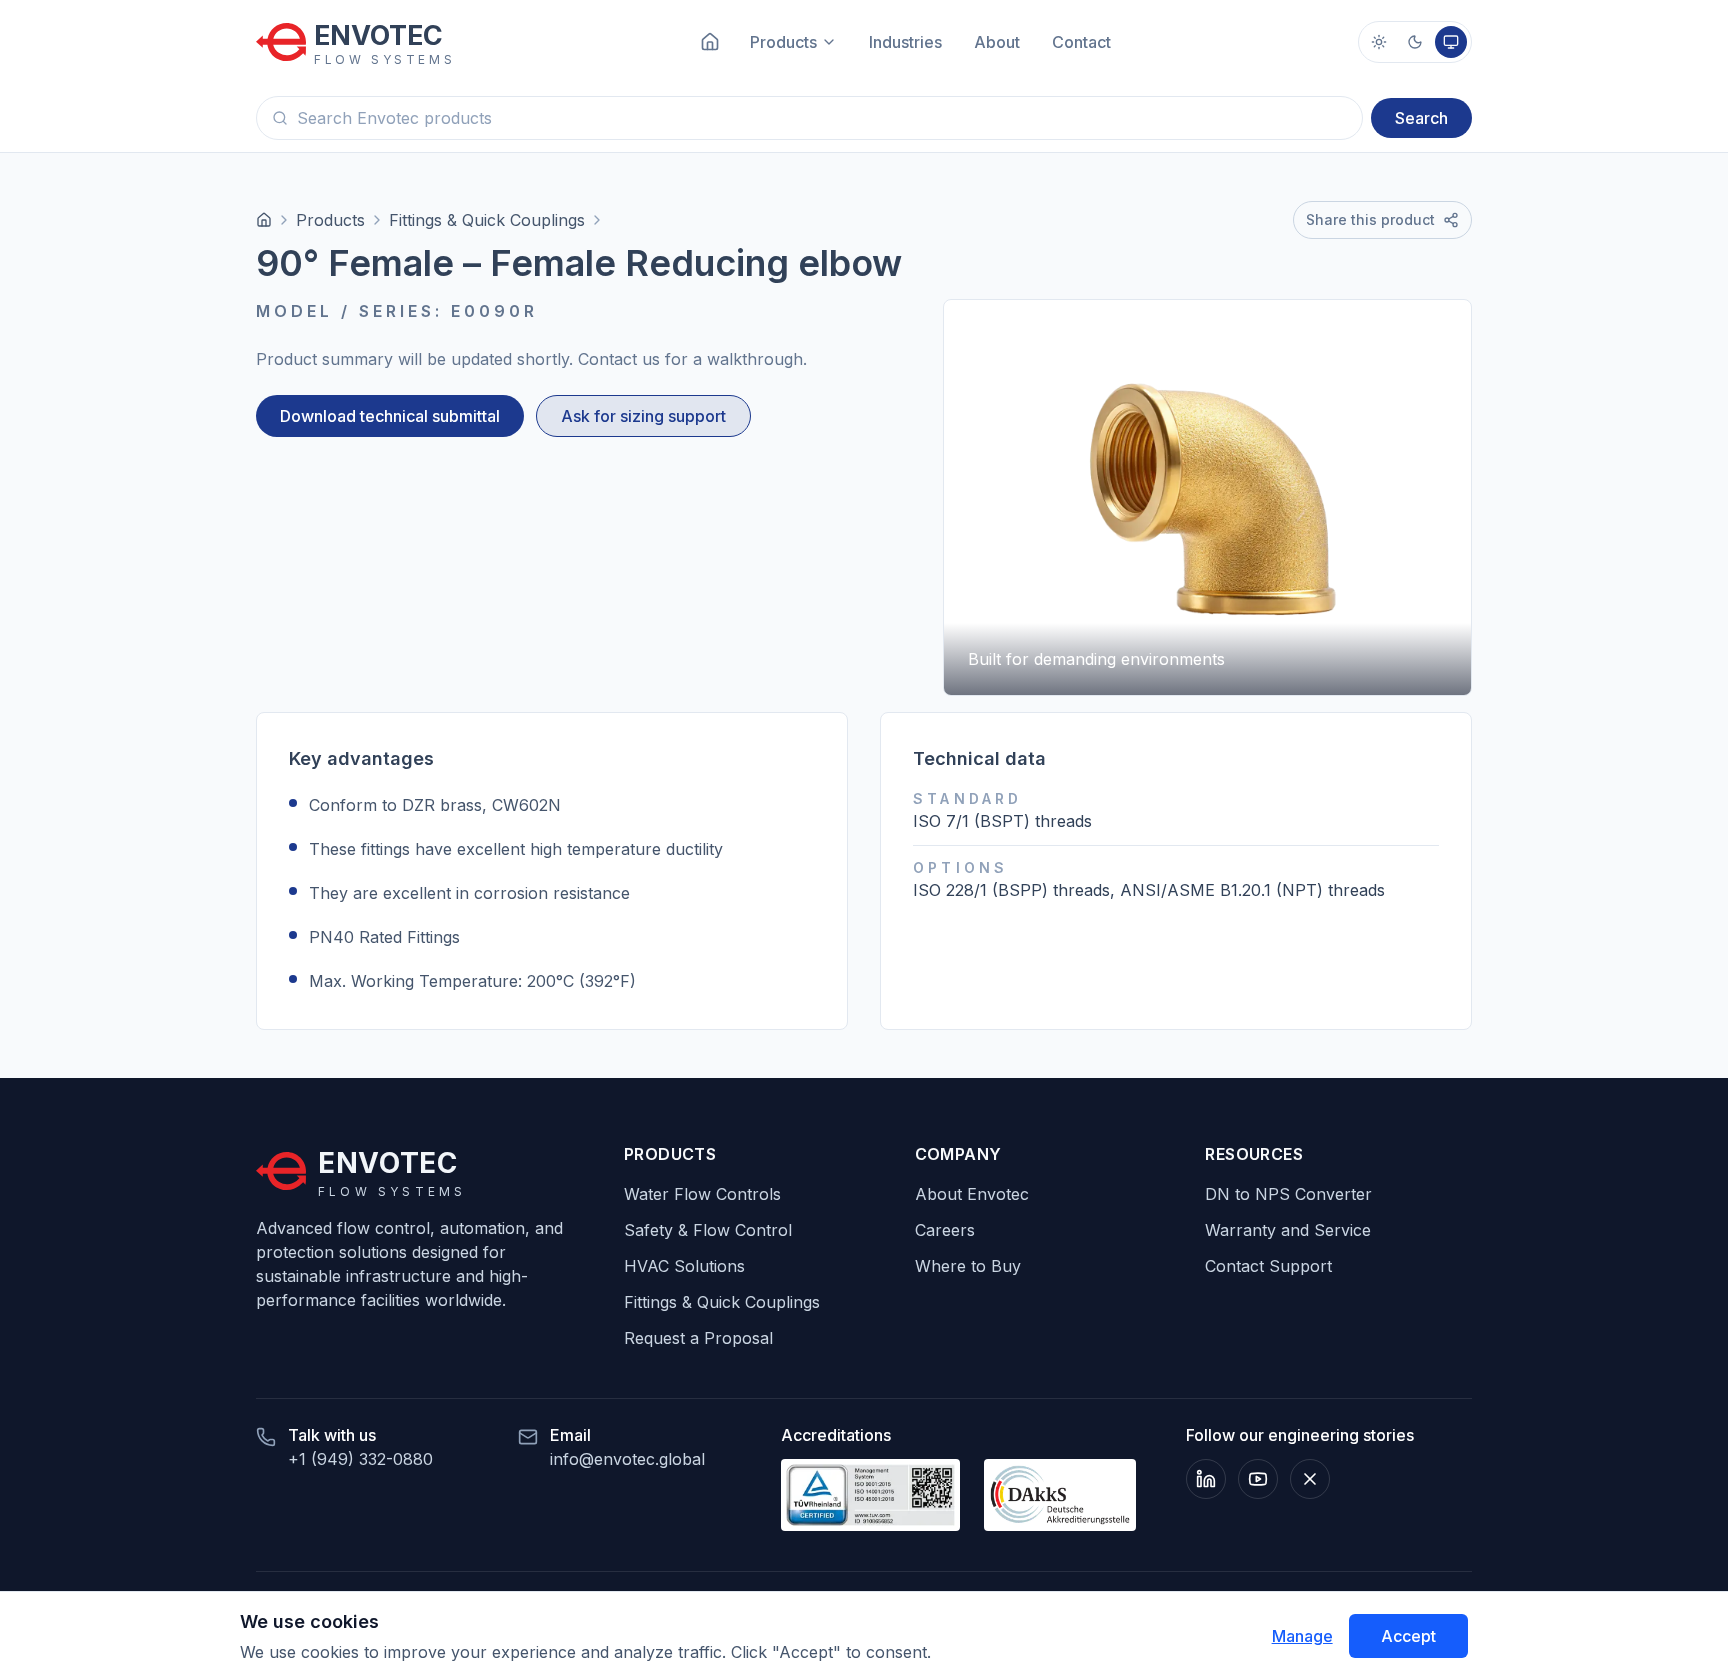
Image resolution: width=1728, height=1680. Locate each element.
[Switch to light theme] (1379, 42)
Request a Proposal (698, 1338)
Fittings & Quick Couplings (487, 220)
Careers (945, 1230)
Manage (1302, 1636)
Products (330, 220)
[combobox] (809, 118)
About (997, 42)
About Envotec (972, 1194)
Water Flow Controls (702, 1194)
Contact (1081, 42)
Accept (1408, 1636)
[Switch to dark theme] (1415, 42)
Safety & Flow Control (708, 1230)
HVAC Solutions (684, 1266)
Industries (905, 42)
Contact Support (1268, 1266)
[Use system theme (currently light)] (1451, 42)
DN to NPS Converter (1288, 1194)
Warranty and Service (1288, 1230)
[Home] (264, 220)
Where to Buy (968, 1266)
